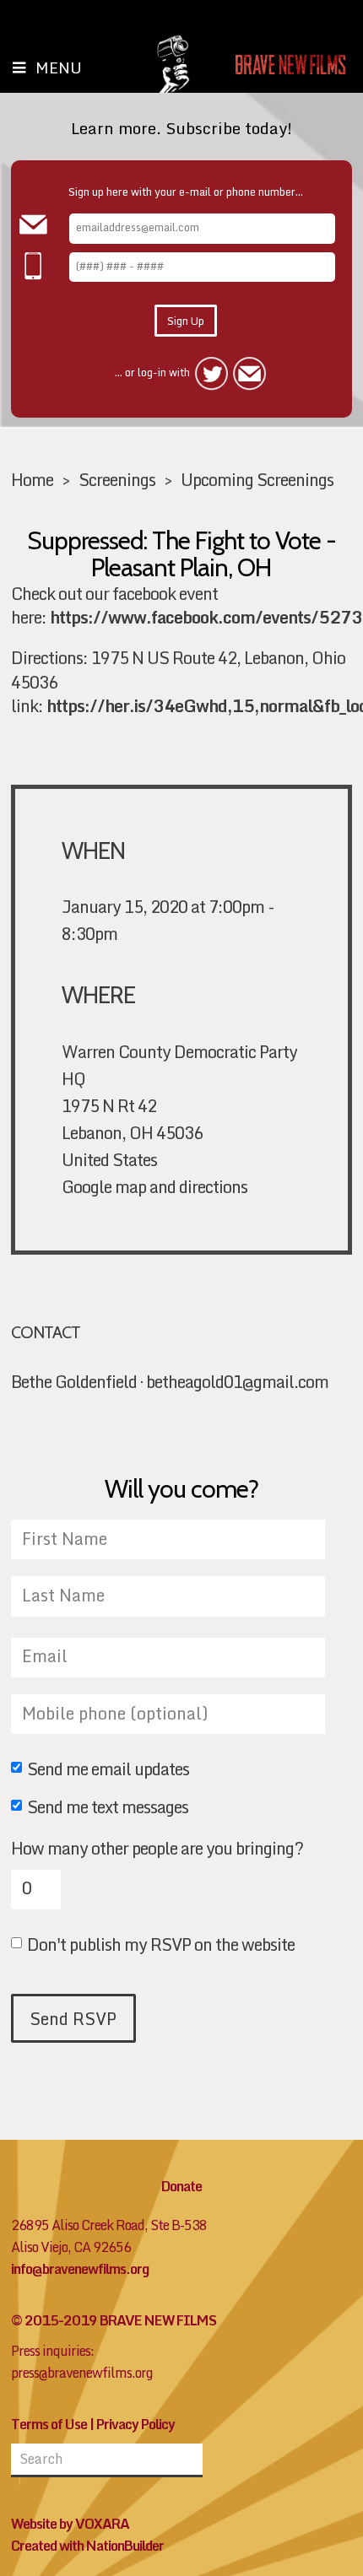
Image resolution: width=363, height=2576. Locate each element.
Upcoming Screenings (257, 479)
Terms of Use (49, 2424)
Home (32, 479)
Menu (59, 68)
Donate (181, 2186)
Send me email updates (108, 1770)
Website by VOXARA (70, 2524)
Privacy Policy (135, 2424)
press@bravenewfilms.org (82, 2373)
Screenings (117, 479)
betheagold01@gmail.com (237, 1381)
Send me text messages (108, 1808)
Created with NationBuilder (87, 2546)
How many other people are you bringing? (157, 1848)
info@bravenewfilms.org (80, 2269)
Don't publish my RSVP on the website (161, 1946)
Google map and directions (154, 1186)
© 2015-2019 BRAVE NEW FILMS (114, 2320)
